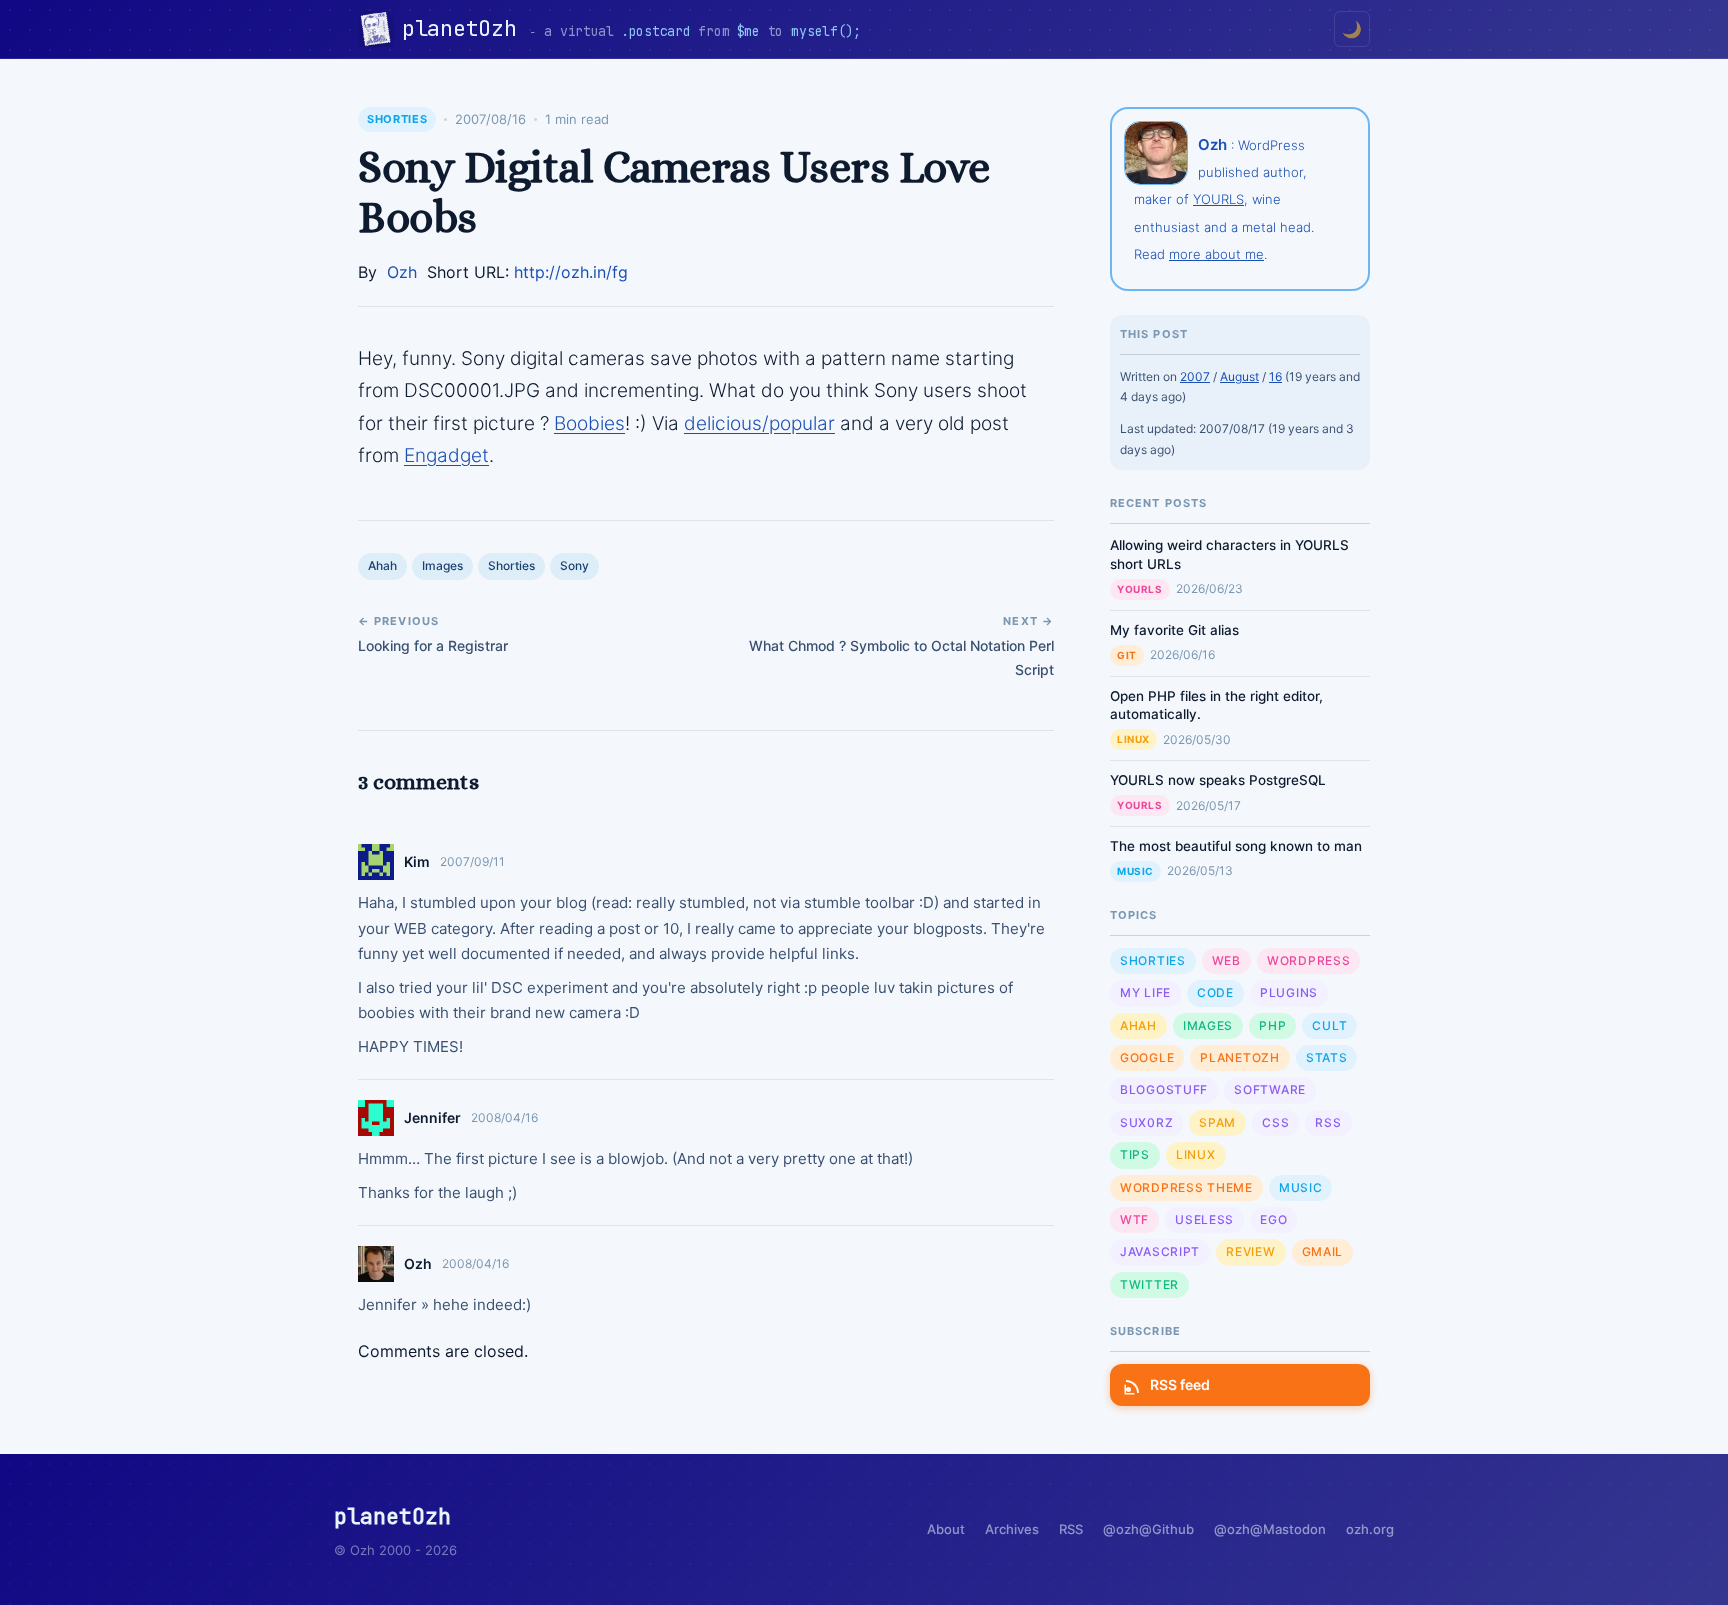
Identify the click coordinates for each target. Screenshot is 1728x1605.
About (946, 1529)
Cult (1329, 1025)
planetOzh (465, 28)
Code (1215, 992)
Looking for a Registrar (433, 645)
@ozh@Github (1148, 1529)
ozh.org (1370, 1529)
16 (1275, 376)
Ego (1273, 1219)
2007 (1195, 376)
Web (1226, 960)
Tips (1135, 1154)
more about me (1216, 254)
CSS (1275, 1122)
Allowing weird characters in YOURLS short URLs (1229, 554)
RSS (1328, 1122)
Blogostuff (1164, 1089)
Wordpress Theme (1186, 1187)
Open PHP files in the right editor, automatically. (1216, 705)
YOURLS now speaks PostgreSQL (1218, 780)
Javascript (1160, 1251)
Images (442, 565)
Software (1270, 1089)
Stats (1327, 1057)
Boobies (589, 423)
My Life (1145, 992)
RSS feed (1180, 1384)
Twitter (1149, 1284)
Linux (1133, 739)
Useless (1204, 1219)
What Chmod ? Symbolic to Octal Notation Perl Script (901, 657)
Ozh (402, 272)
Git (1127, 655)
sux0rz (1146, 1122)
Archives (1012, 1529)
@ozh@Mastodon (1270, 1529)
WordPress (1308, 960)
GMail (1323, 1251)
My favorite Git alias (1174, 630)
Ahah (382, 565)
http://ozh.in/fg (571, 272)
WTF (1134, 1219)
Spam (1217, 1122)
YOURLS (1218, 199)
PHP (1272, 1025)
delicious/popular (759, 423)
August (1239, 376)
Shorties (397, 119)
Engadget (446, 455)
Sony (574, 565)
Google (1147, 1057)
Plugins (1289, 992)
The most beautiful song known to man (1236, 846)
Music (1135, 871)
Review (1250, 1251)
